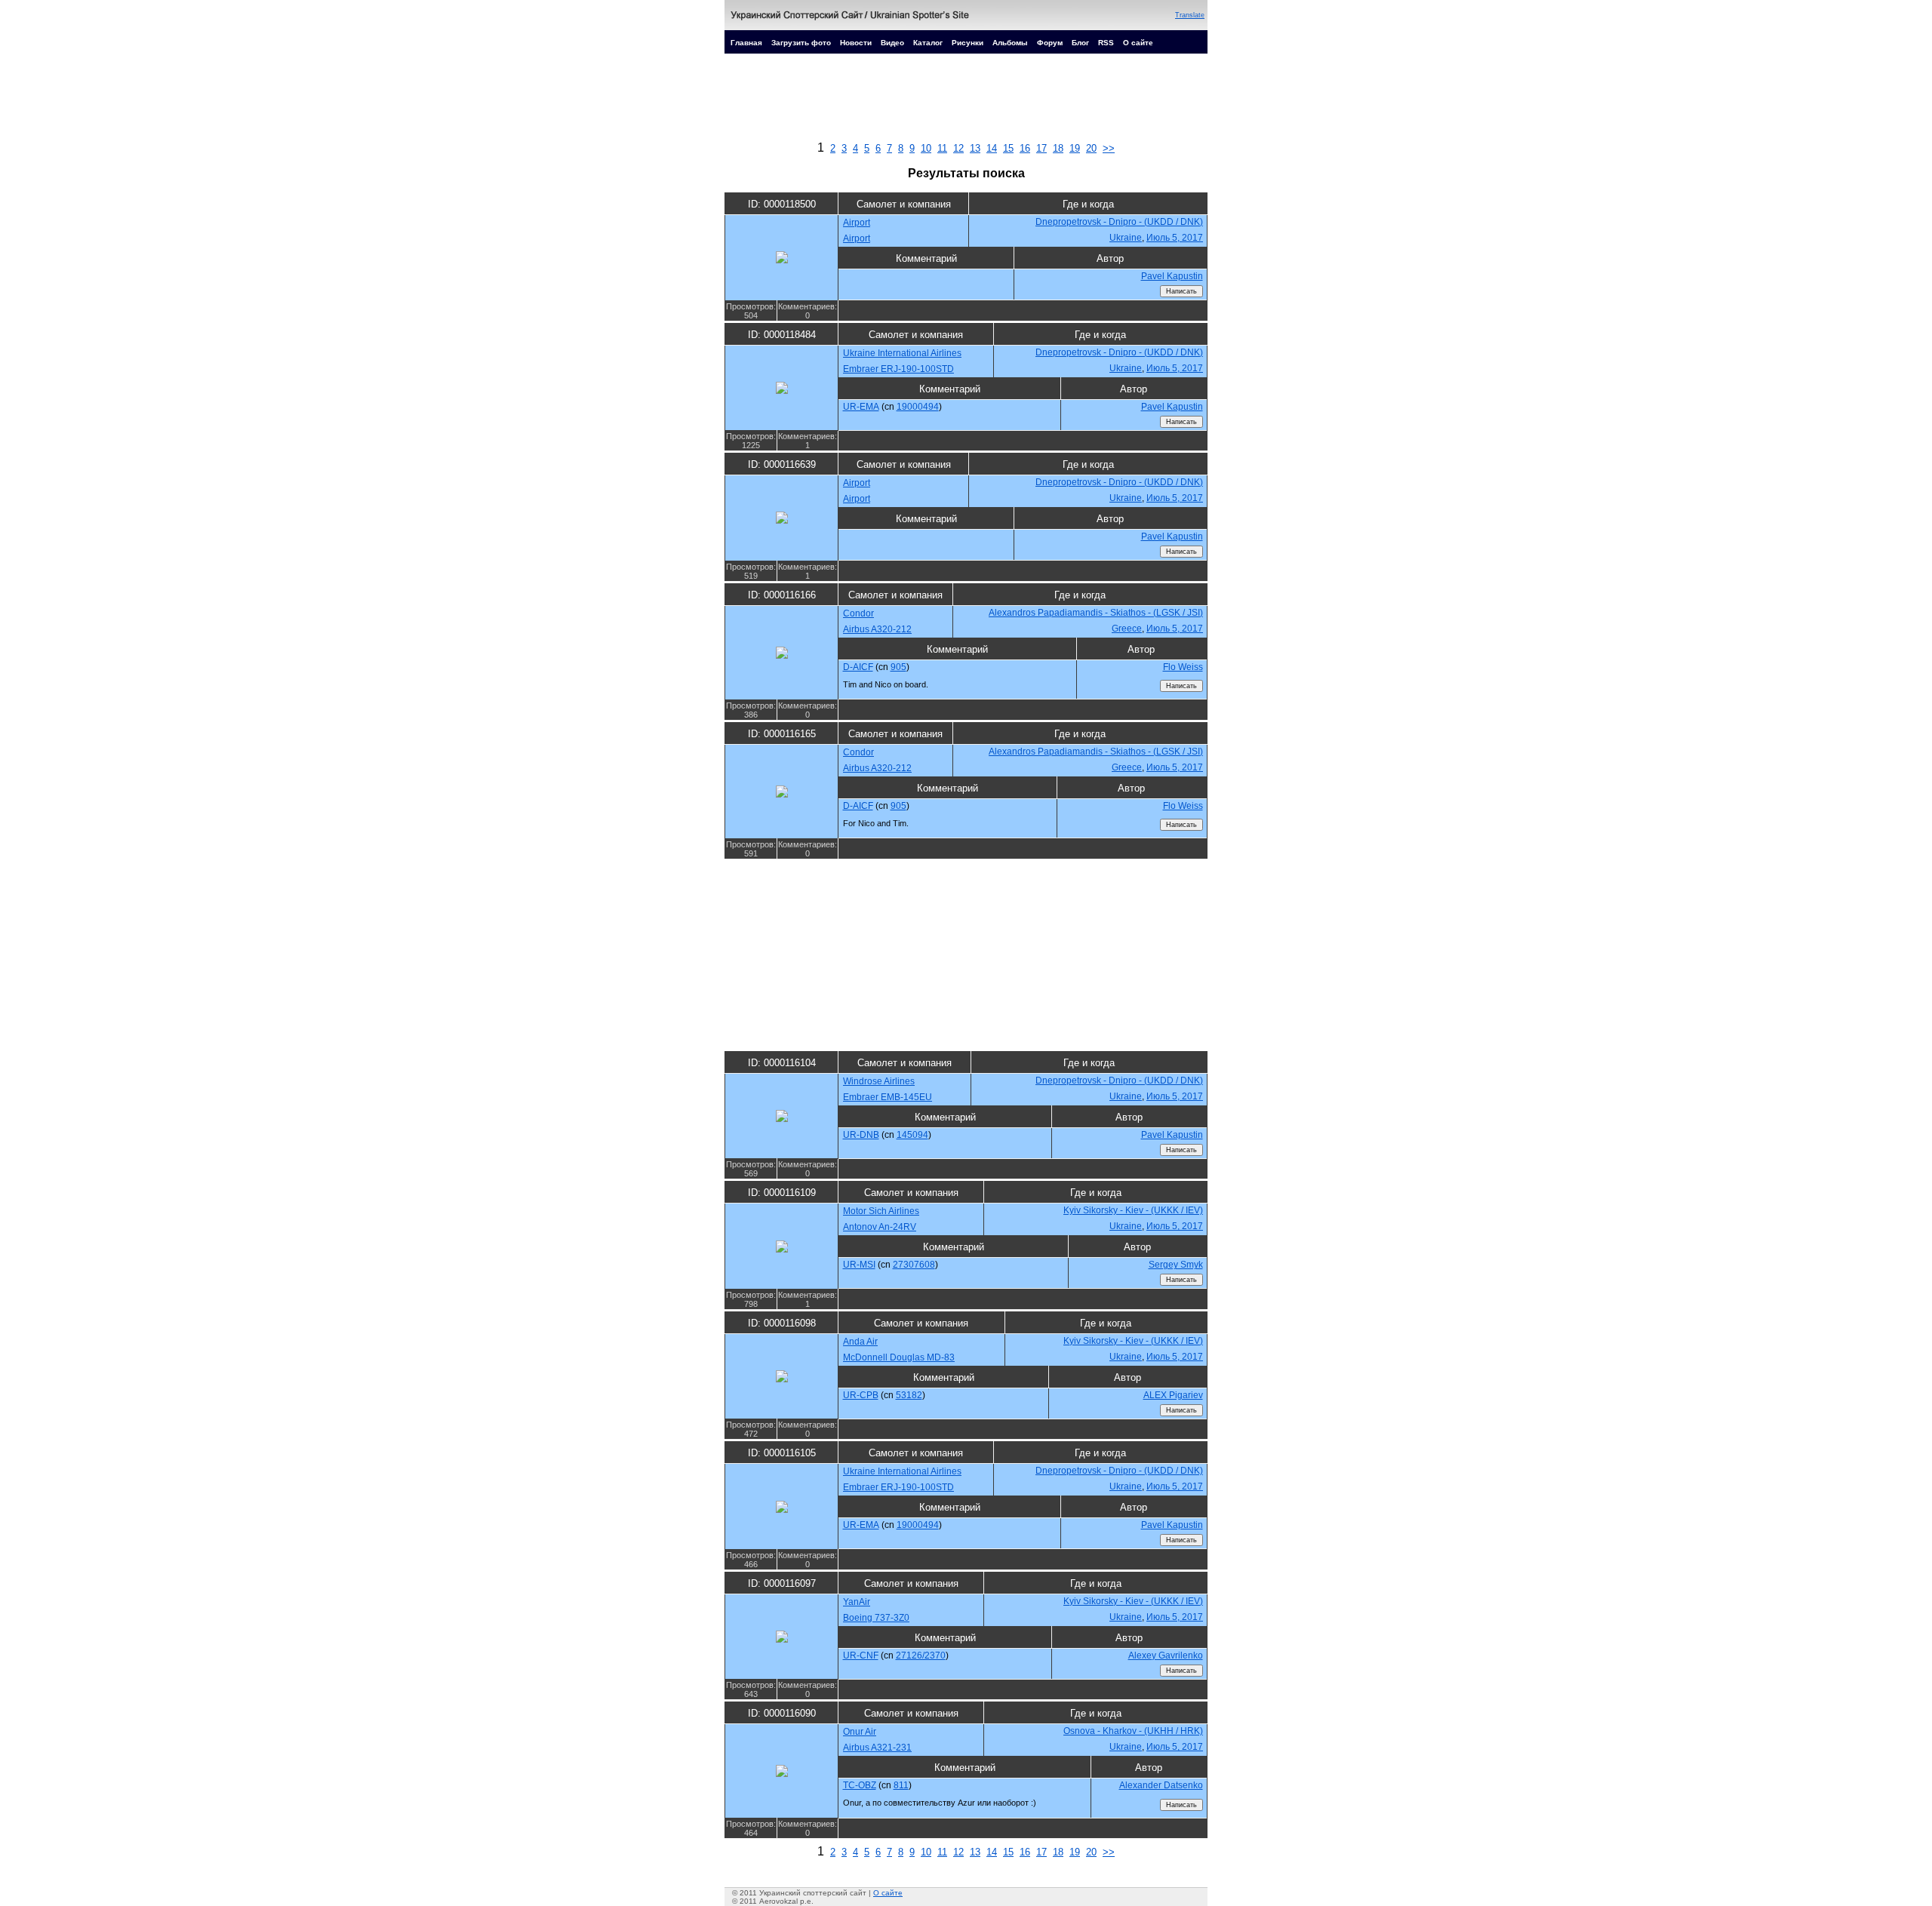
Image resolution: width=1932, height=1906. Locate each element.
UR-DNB (861, 1135)
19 (1075, 148)
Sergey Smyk (1176, 1265)
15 (1008, 148)
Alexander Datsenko (1161, 1785)
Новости (856, 43)
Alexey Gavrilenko (1166, 1655)
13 (975, 148)
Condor (858, 613)
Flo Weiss (1183, 667)
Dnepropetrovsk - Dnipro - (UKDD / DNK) (1119, 222)
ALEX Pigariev (1173, 1395)
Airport (857, 223)
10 (926, 148)
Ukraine (1126, 238)
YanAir (857, 1602)
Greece (1127, 629)
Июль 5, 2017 (1175, 238)
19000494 (918, 407)
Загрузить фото (801, 43)
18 (1058, 148)
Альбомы (1010, 43)
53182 (909, 1395)
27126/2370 (921, 1655)
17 (1041, 148)
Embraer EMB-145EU (888, 1097)
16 (1025, 148)
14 (992, 148)
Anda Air (860, 1342)
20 (1091, 148)
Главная (746, 43)
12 (958, 148)
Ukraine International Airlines (902, 353)
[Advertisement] (966, 101)
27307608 (914, 1265)
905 (898, 667)
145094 (912, 1135)
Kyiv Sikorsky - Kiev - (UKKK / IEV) (1133, 1210)
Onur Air (860, 1732)
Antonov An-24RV (880, 1227)
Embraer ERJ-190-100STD (898, 369)
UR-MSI (859, 1265)
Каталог (928, 43)
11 (942, 148)
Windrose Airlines (879, 1081)
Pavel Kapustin (1172, 276)
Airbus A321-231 (877, 1748)
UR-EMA (861, 407)
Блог (1080, 43)
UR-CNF (861, 1655)
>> (1109, 148)
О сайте (1138, 43)
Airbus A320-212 (877, 629)
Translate (1190, 15)
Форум (1050, 43)
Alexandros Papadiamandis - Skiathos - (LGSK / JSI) (1096, 613)
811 (901, 1785)
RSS (1106, 43)
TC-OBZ (860, 1785)
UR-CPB (861, 1395)
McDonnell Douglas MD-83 (899, 1357)
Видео (892, 43)
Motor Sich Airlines (881, 1211)
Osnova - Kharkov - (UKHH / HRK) (1133, 1731)
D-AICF (858, 667)
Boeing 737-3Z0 (876, 1618)
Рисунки (968, 43)
